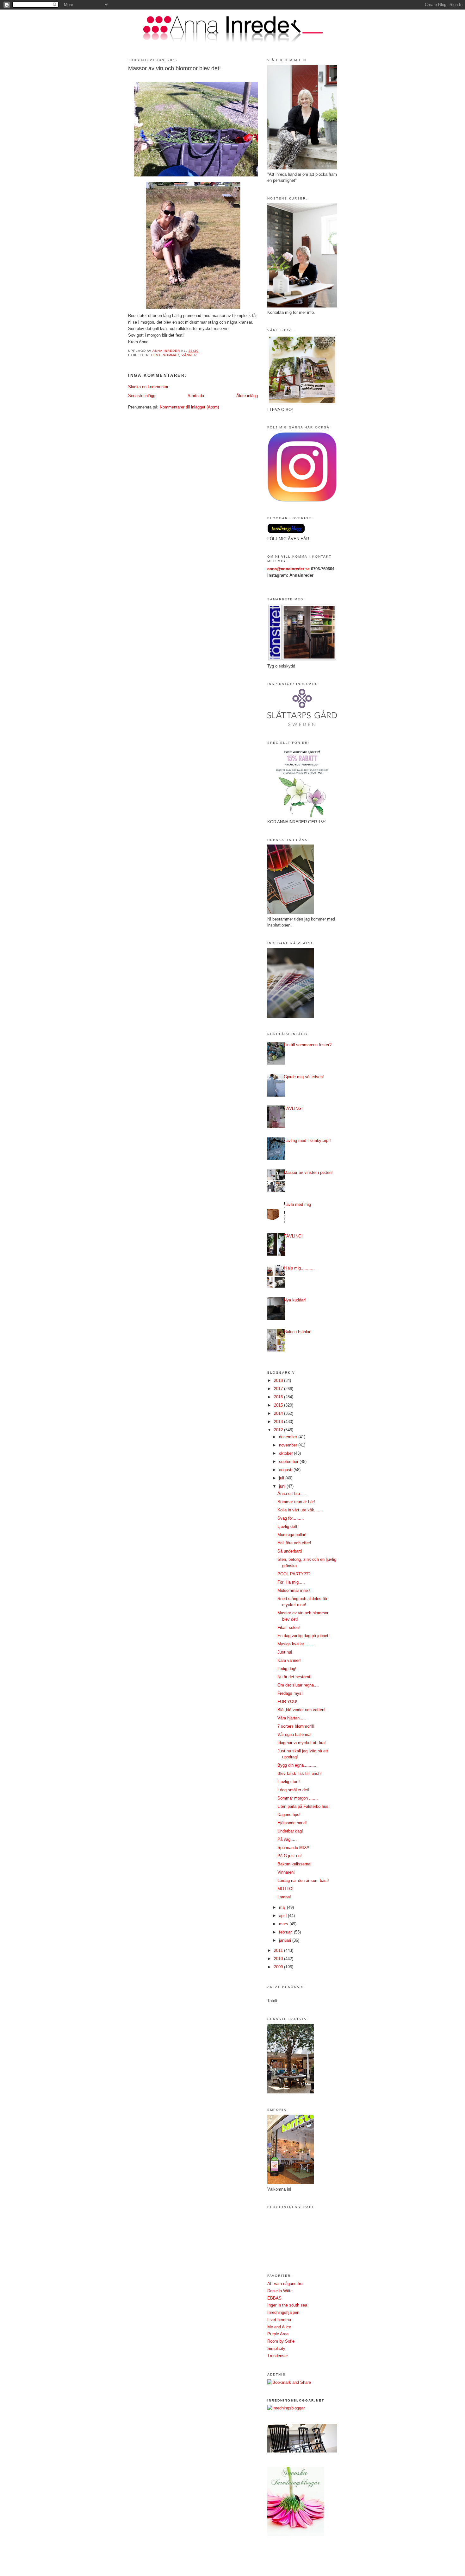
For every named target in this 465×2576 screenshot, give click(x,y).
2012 (279, 1430)
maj (283, 1907)
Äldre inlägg (247, 396)
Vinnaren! (286, 1872)
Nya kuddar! (295, 1300)
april (283, 1916)
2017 (279, 1389)
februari (286, 1932)
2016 (279, 1397)
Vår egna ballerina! (294, 1734)
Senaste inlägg (142, 396)
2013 (279, 1422)
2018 (279, 1380)
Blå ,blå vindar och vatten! (301, 1710)
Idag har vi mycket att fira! (302, 1743)
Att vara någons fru (285, 2284)
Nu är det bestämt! (294, 1677)
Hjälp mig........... (299, 1268)
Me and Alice (279, 2327)
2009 (279, 1967)
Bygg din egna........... (298, 1765)
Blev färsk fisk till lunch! (300, 1773)
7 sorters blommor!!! (296, 1726)
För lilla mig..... (291, 1582)
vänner (189, 355)
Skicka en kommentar (148, 387)
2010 (279, 1959)
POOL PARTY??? (294, 1574)
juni (283, 1486)
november (289, 1445)
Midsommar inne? (294, 1590)
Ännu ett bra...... (292, 1494)
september (289, 1462)
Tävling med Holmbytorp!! (307, 1140)
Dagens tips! (289, 1815)
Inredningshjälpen (283, 2312)
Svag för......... (291, 1518)
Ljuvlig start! (289, 1782)
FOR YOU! (287, 1702)
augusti (286, 1470)
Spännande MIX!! (293, 1848)
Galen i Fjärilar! (298, 1332)
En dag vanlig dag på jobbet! (304, 1636)
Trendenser (278, 2356)
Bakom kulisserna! (294, 1864)
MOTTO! (285, 1889)
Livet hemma (279, 2320)
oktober (286, 1453)
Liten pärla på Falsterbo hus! (304, 1806)
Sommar (171, 355)
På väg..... (287, 1839)
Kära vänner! (289, 1660)
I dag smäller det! (293, 1790)
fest (156, 355)
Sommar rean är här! (296, 1502)
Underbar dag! (290, 1831)
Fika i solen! (289, 1627)
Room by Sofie (281, 2341)
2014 (279, 1413)
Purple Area (278, 2334)
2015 (279, 1405)
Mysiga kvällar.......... (297, 1644)
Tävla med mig (297, 1204)
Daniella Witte (280, 2291)
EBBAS (274, 2298)
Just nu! (285, 1652)
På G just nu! (290, 1856)
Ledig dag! (287, 1669)
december (289, 1437)
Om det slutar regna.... (298, 1685)
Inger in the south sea (287, 2305)
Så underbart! (290, 1551)
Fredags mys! (290, 1693)
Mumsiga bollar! (292, 1535)
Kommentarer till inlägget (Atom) (189, 407)
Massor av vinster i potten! (308, 1172)
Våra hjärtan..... (292, 1718)
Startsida (196, 396)
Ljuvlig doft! (288, 1526)
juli (282, 1478)
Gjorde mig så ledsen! (304, 1077)
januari (286, 1940)
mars (284, 1924)
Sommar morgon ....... (298, 1798)
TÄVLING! (293, 1108)
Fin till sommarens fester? (308, 1045)
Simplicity (276, 2348)
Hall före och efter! (294, 1543)
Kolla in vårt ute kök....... (300, 1510)
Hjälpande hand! (292, 1823)
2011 (279, 1950)
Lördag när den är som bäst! (303, 1880)
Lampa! (284, 1897)
